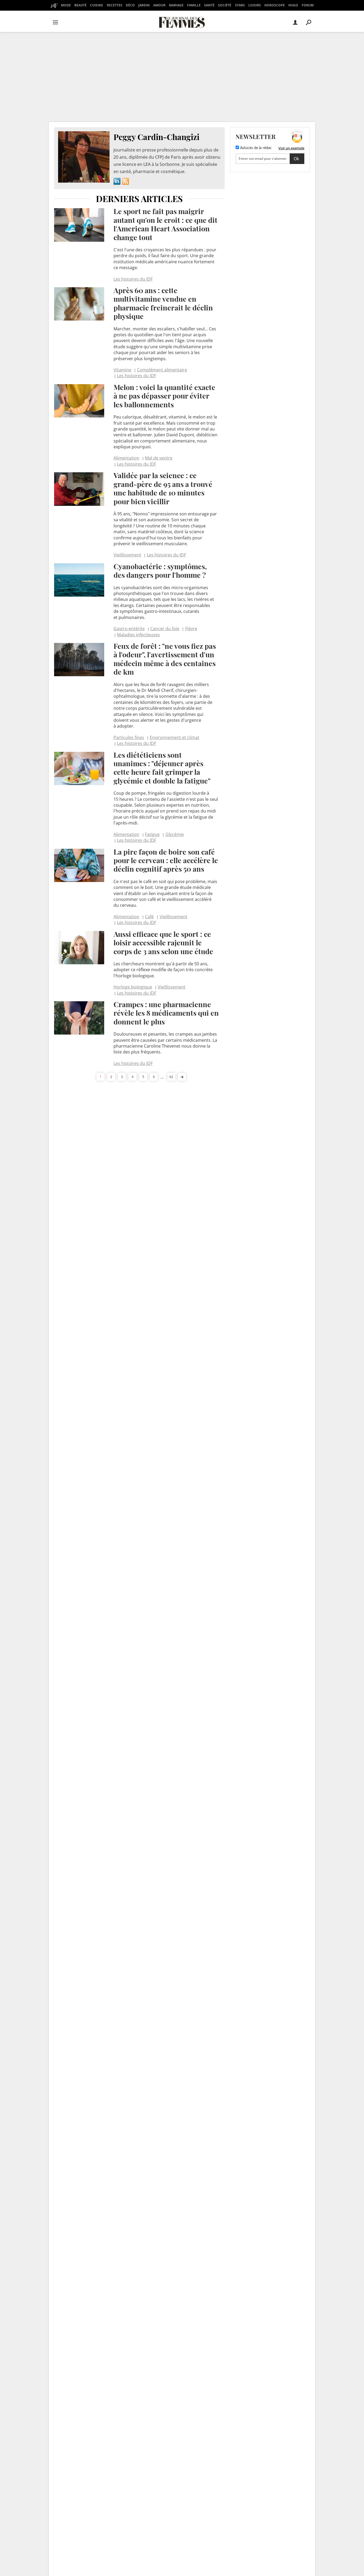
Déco (130, 5)
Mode (66, 5)
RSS (126, 181)
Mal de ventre (159, 458)
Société (225, 5)
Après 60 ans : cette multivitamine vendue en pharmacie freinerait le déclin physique (163, 303)
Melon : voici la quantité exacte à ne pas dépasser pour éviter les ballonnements (164, 396)
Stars (240, 5)
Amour (159, 5)
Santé (209, 5)
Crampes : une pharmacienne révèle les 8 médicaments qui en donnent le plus (166, 1013)
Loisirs (255, 5)
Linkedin (117, 181)
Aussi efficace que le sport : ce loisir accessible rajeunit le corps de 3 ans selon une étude (163, 943)
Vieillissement (127, 555)
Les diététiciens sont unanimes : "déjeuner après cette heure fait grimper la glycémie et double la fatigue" (162, 768)
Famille (194, 5)
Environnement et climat (175, 737)
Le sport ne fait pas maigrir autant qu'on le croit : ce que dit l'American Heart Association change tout (165, 224)
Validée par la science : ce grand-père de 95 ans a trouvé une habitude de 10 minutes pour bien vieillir (163, 488)
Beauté (80, 5)
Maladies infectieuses (138, 635)
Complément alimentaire (162, 370)
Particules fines (129, 737)
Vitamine (122, 370)
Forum (308, 5)
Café (149, 917)
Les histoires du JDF (133, 279)
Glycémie (175, 834)
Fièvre (191, 629)
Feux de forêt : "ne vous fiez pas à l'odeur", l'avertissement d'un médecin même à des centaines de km (165, 659)
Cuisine (97, 5)
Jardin (144, 5)
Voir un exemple (291, 148)
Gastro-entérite (129, 629)
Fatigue (152, 834)
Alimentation (126, 458)
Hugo (293, 5)
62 (171, 1077)
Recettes (115, 5)
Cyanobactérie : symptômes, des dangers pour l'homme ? (160, 571)
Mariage (176, 5)
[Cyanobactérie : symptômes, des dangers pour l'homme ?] (79, 580)
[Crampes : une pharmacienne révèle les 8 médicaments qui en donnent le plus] (79, 1018)
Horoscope (275, 5)
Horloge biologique (133, 987)
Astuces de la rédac (255, 148)
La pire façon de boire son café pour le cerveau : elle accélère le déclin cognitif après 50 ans (166, 860)
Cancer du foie (165, 629)
